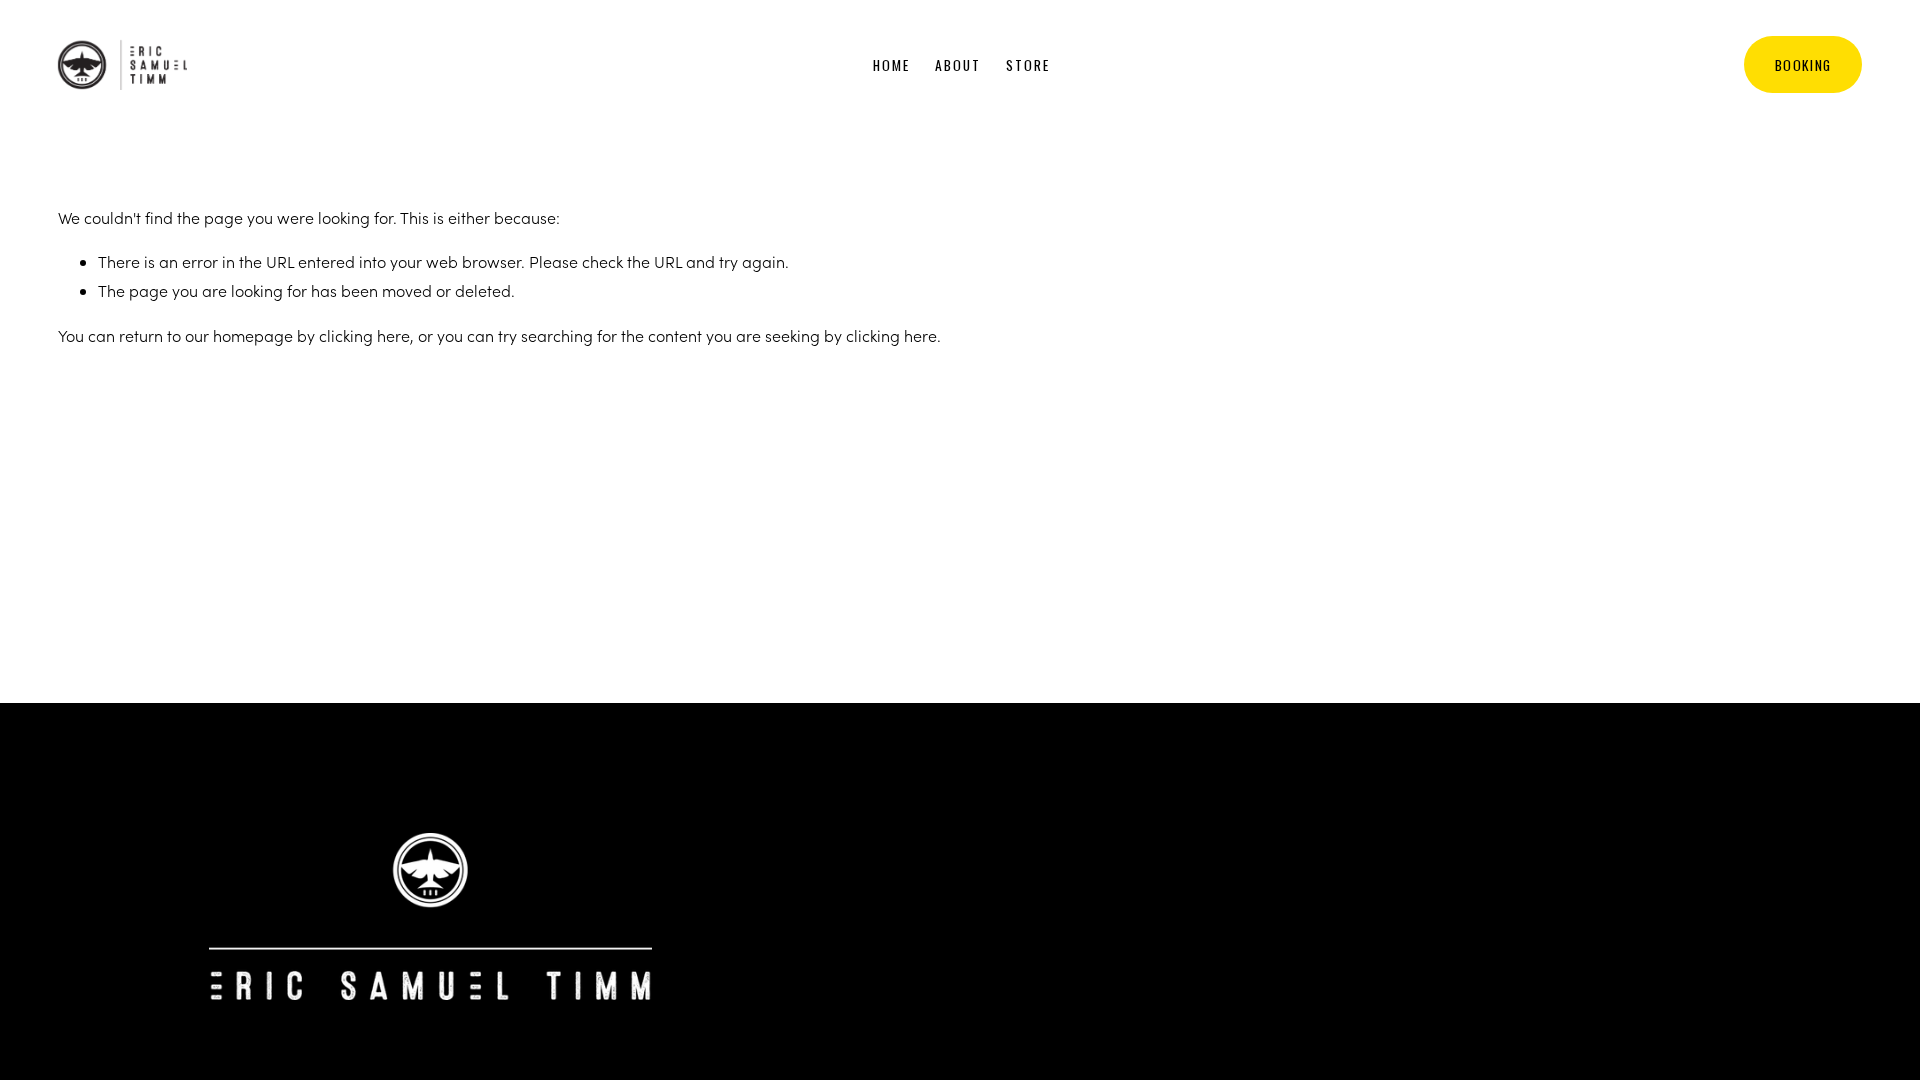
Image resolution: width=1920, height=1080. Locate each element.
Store (1028, 65)
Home (891, 65)
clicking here (364, 335)
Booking (1803, 65)
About (958, 65)
